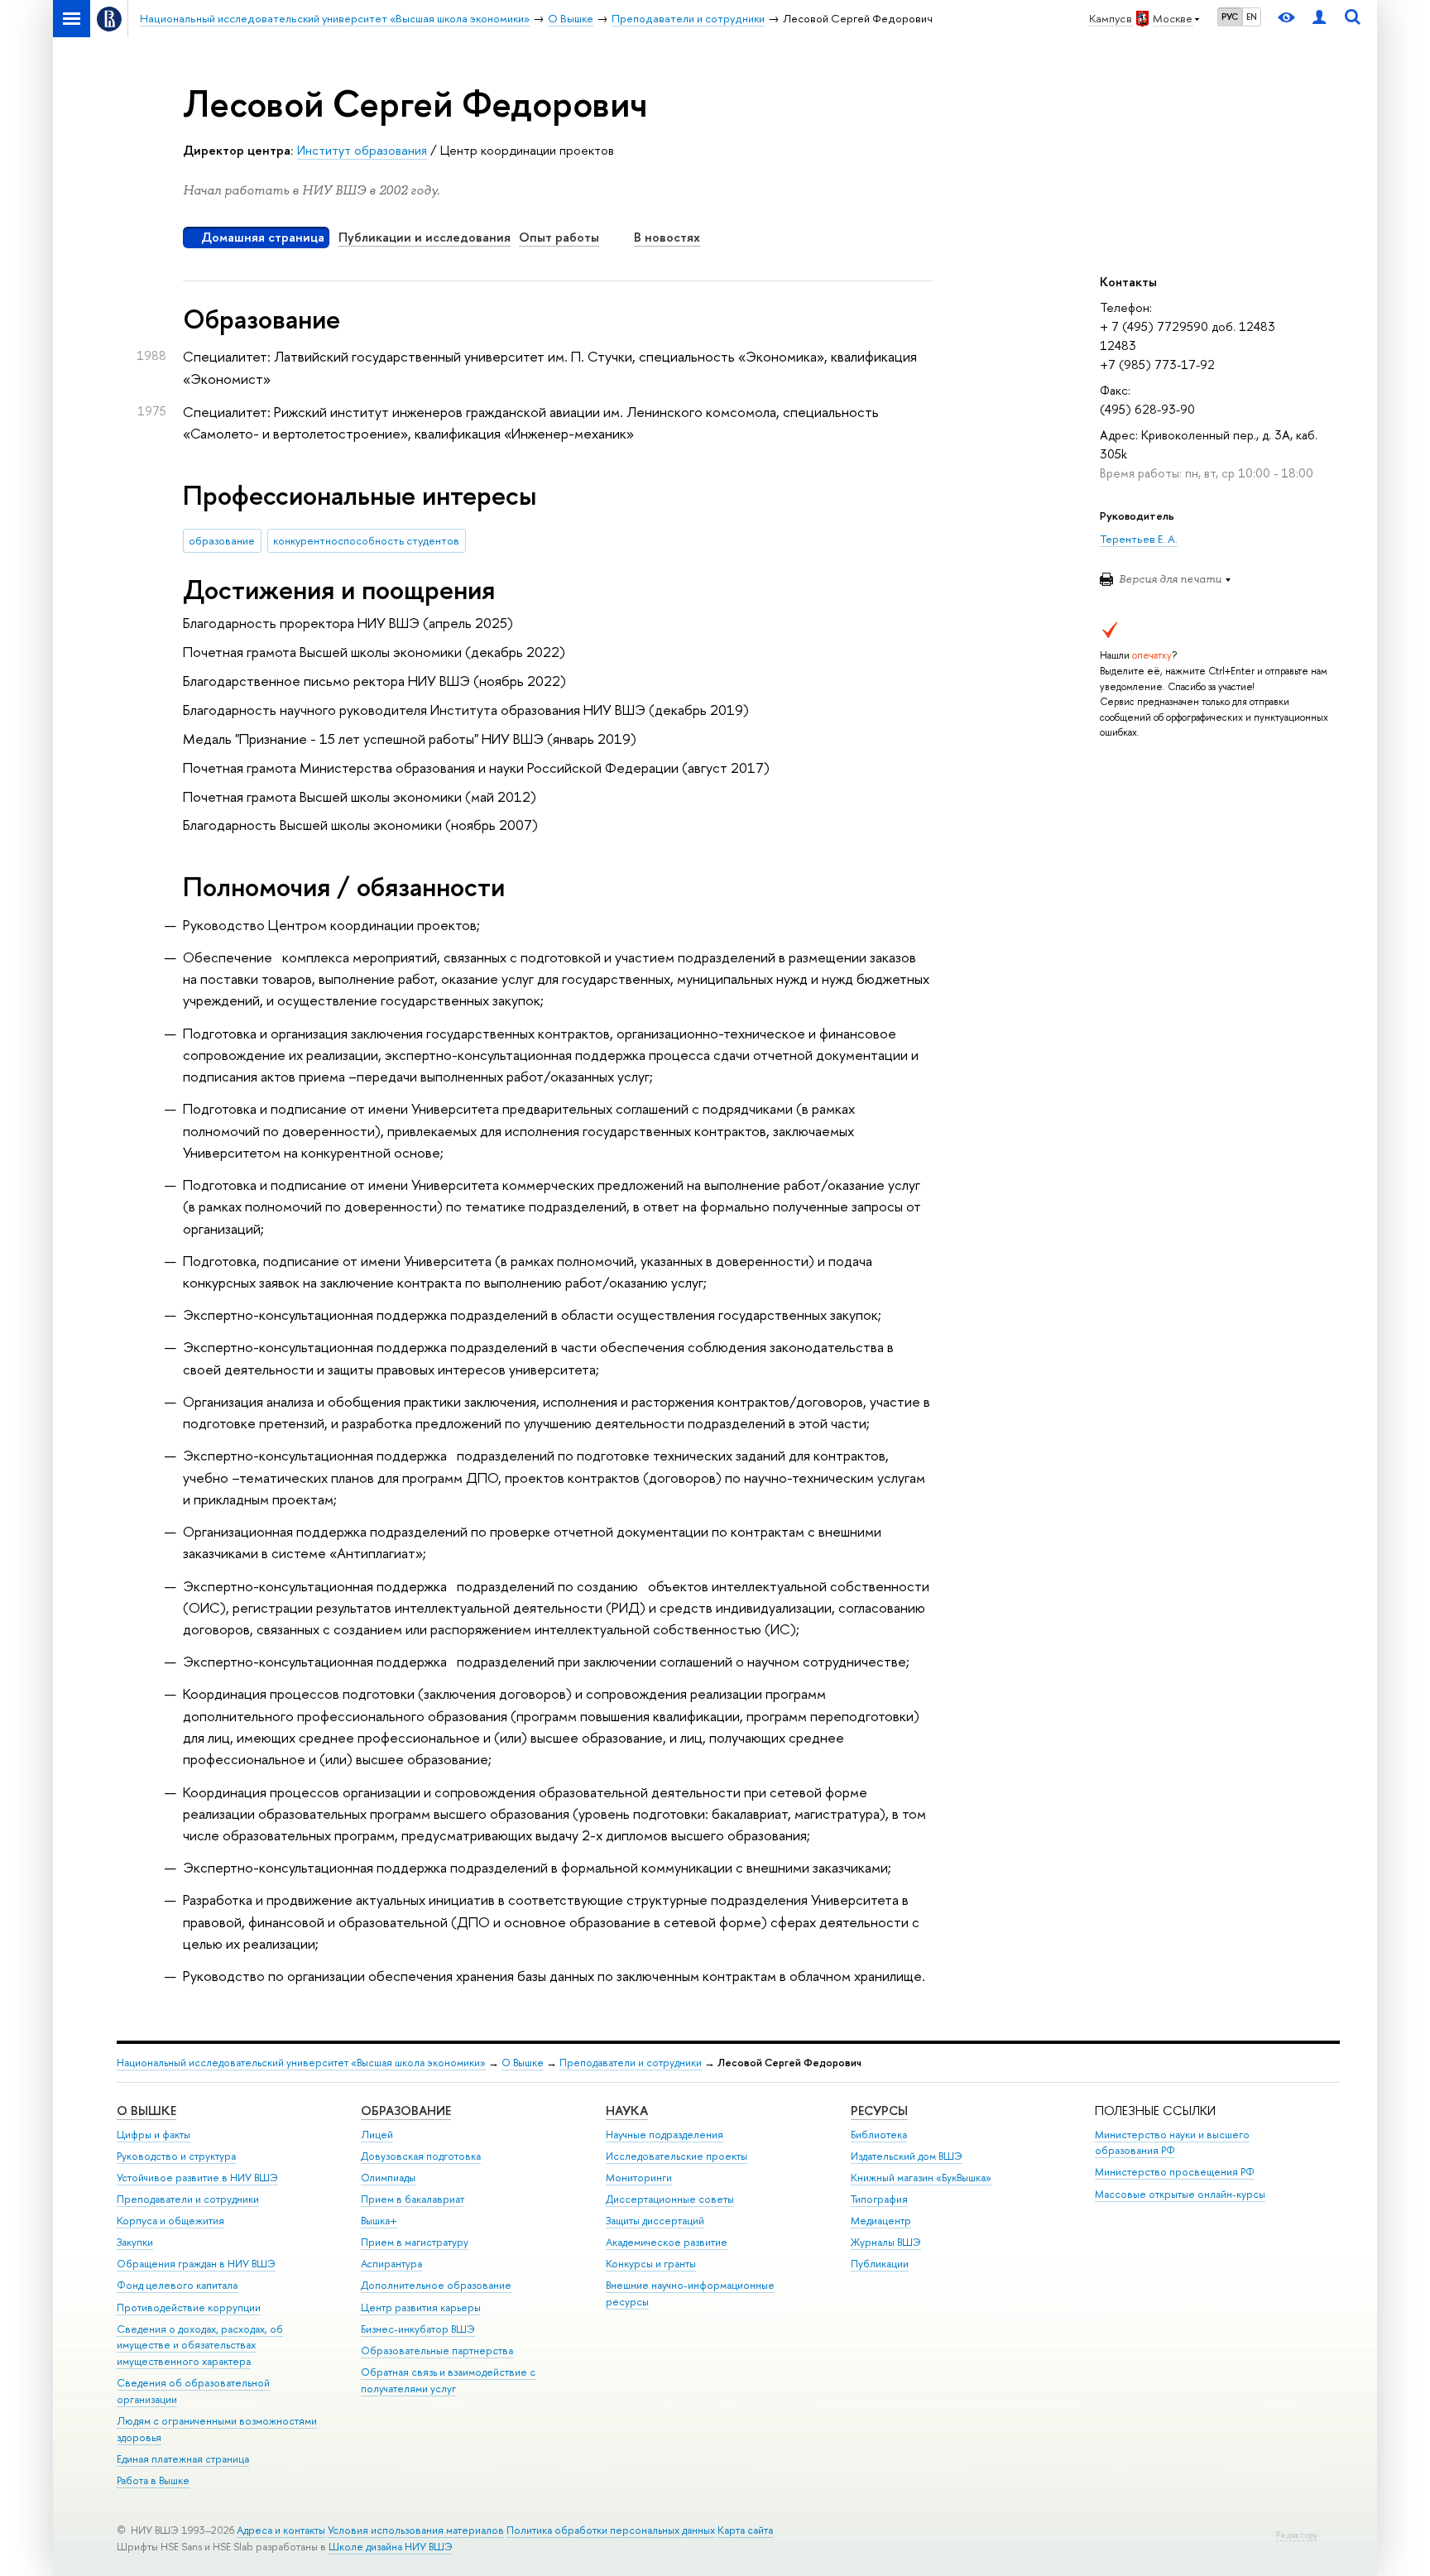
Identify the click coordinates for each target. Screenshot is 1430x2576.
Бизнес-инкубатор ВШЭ (418, 2329)
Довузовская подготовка (421, 2156)
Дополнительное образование (436, 2285)
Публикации (880, 2264)
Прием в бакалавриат (413, 2199)
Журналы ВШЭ (886, 2242)
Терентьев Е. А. (1139, 539)
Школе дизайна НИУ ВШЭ (391, 2547)
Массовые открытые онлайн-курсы (1180, 2194)
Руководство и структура (176, 2156)
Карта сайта (745, 2530)
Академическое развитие (667, 2242)
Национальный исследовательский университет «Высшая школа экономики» (301, 2063)
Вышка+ (379, 2221)
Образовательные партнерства (437, 2351)
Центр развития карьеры (421, 2307)
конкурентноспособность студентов (366, 540)
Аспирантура (391, 2264)
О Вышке (523, 2063)
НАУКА (627, 2111)
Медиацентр (881, 2221)
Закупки (135, 2242)
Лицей (377, 2135)
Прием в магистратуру (415, 2242)
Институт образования (362, 150)
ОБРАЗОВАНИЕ (406, 2111)
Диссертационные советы (670, 2199)
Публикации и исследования (425, 237)
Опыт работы (559, 237)
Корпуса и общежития (170, 2221)
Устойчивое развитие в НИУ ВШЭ (197, 2178)
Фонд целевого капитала (177, 2285)
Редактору (1297, 2535)
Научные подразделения (665, 2135)
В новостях (667, 237)
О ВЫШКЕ (146, 2111)
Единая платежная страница (183, 2459)
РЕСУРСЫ (879, 2111)
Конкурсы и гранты (651, 2264)
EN (1252, 17)
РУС (1230, 17)
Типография (879, 2199)
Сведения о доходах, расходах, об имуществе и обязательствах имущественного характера (200, 2346)
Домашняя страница (263, 237)
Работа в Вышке (153, 2480)
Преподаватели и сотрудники (631, 2063)
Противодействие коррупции (189, 2307)
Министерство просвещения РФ (1175, 2172)
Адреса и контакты (281, 2530)
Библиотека (879, 2135)
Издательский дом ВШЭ (907, 2156)
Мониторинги (639, 2178)
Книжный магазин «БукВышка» (921, 2178)
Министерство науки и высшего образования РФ (1172, 2143)
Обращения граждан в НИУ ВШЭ (196, 2264)
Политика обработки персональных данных (611, 2530)
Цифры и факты (154, 2135)
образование (222, 540)
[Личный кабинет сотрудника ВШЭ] (1319, 19)
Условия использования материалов (416, 2530)
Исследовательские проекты (677, 2156)
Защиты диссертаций (655, 2221)
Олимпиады (388, 2178)
